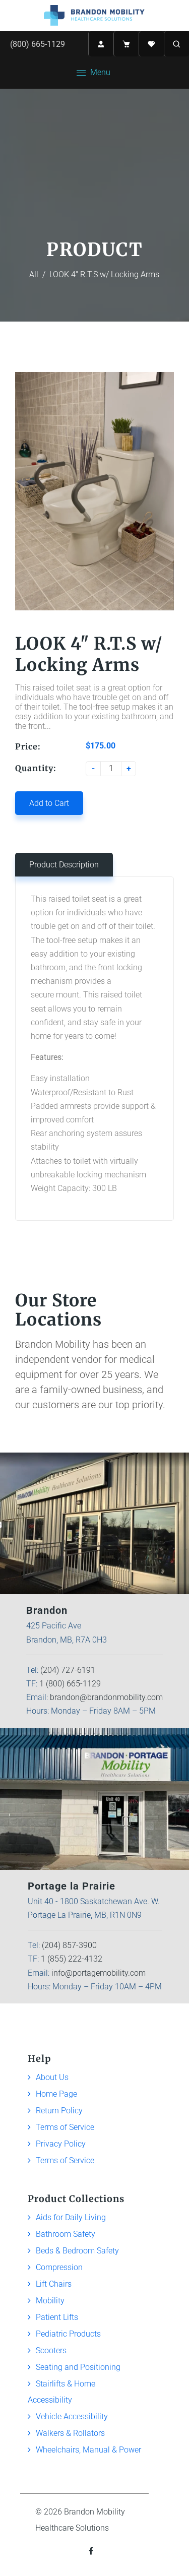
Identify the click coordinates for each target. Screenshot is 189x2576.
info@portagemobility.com (99, 1973)
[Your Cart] (126, 44)
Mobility (50, 2301)
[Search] (176, 44)
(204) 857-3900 (69, 1945)
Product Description (64, 865)
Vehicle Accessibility (72, 2416)
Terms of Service (65, 2127)
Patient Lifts (57, 2317)
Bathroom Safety (66, 2234)
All (34, 274)
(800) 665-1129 (38, 44)
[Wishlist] (151, 44)
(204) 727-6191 (68, 1670)
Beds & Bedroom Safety (77, 2251)
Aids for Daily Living (71, 2217)
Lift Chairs (54, 2284)
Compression (59, 2267)
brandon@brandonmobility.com (106, 1697)
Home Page (56, 2094)
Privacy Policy (61, 2144)
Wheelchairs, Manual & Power (88, 2450)
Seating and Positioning (78, 2367)
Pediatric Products (68, 2334)
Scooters (51, 2350)
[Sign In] (101, 44)
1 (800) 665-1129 (70, 1684)
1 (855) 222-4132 (72, 1959)
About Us (52, 2077)
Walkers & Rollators (70, 2433)
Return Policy (59, 2111)
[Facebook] (92, 2551)
